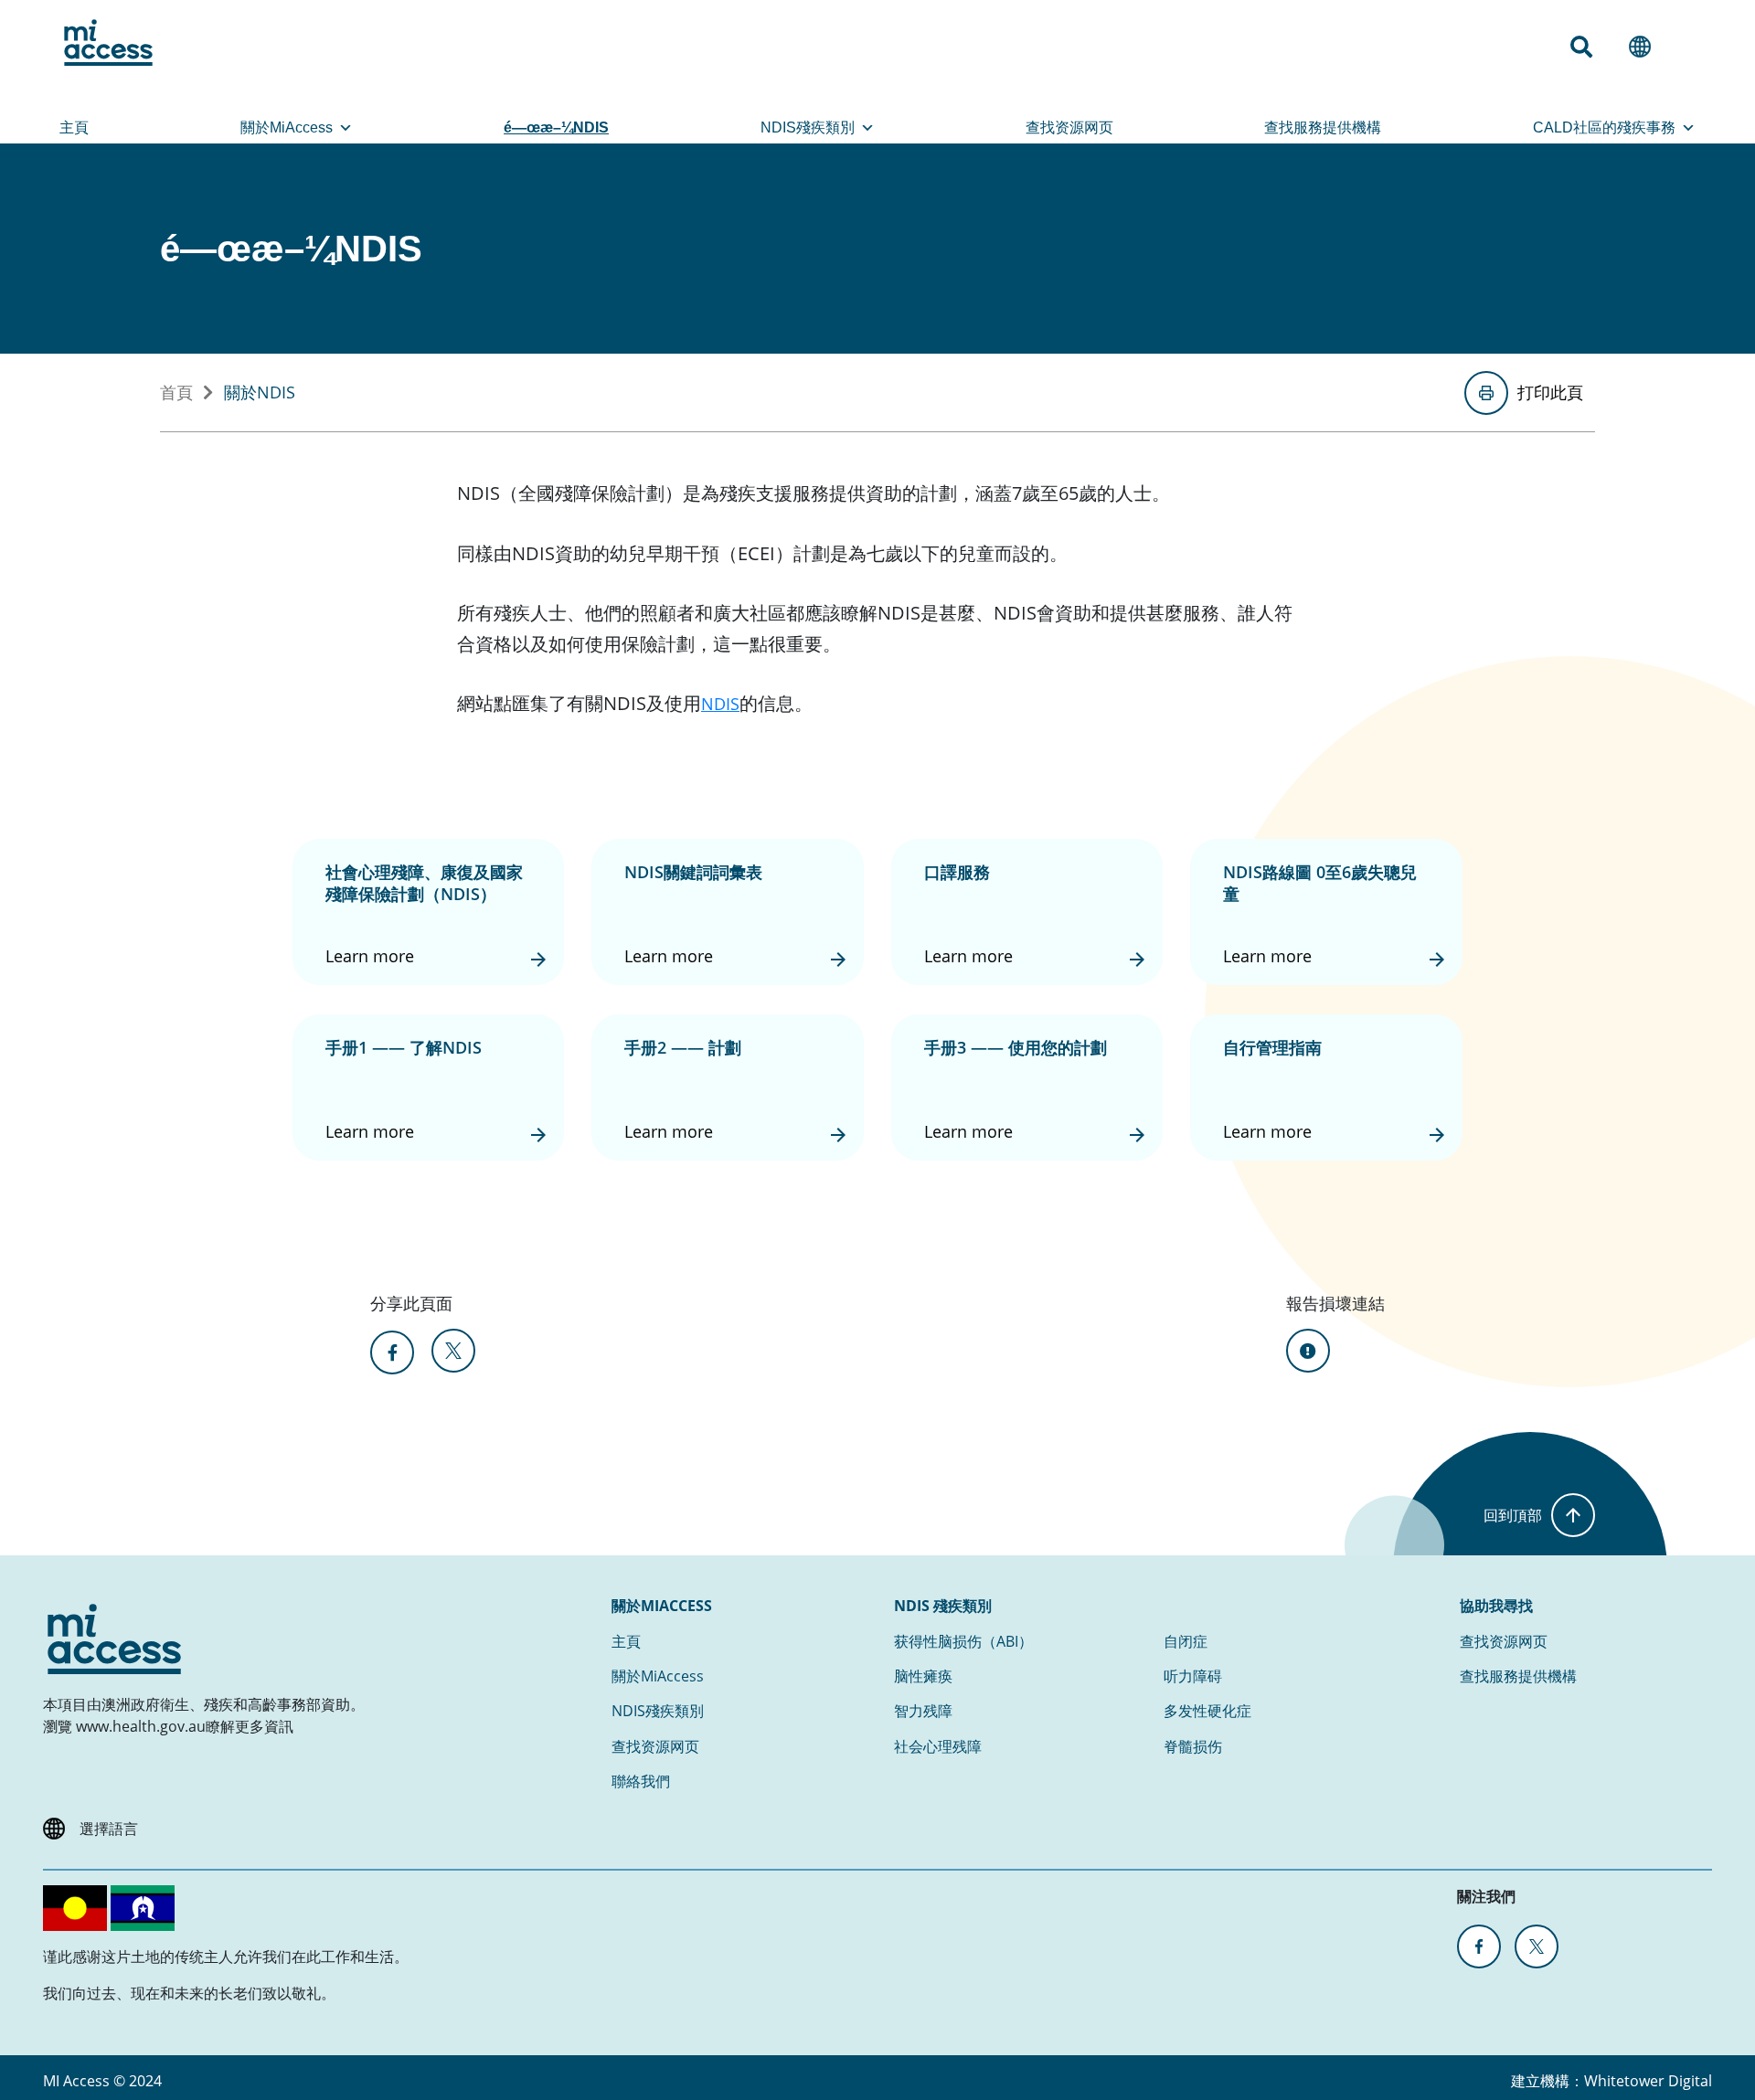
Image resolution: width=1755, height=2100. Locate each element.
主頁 (74, 127)
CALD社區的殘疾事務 (1604, 127)
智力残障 (923, 1711)
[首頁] (108, 42)
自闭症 (1186, 1641)
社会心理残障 (938, 1746)
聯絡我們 (641, 1781)
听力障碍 (1193, 1676)
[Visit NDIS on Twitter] (1537, 1946)
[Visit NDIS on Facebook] (1479, 1946)
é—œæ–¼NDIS (556, 127)
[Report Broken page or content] (1308, 1351)
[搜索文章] (1589, 47)
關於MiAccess (287, 127)
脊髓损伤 (1193, 1746)
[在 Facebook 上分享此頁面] (392, 1352)
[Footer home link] (114, 1639)
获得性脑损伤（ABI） (963, 1641)
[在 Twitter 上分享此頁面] (453, 1351)
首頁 (176, 392)
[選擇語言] (1647, 47)
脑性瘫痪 (923, 1676)
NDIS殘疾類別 (808, 127)
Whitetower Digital (1648, 2081)
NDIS (720, 704)
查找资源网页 (1069, 127)
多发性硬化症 (1207, 1711)
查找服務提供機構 (1323, 127)
